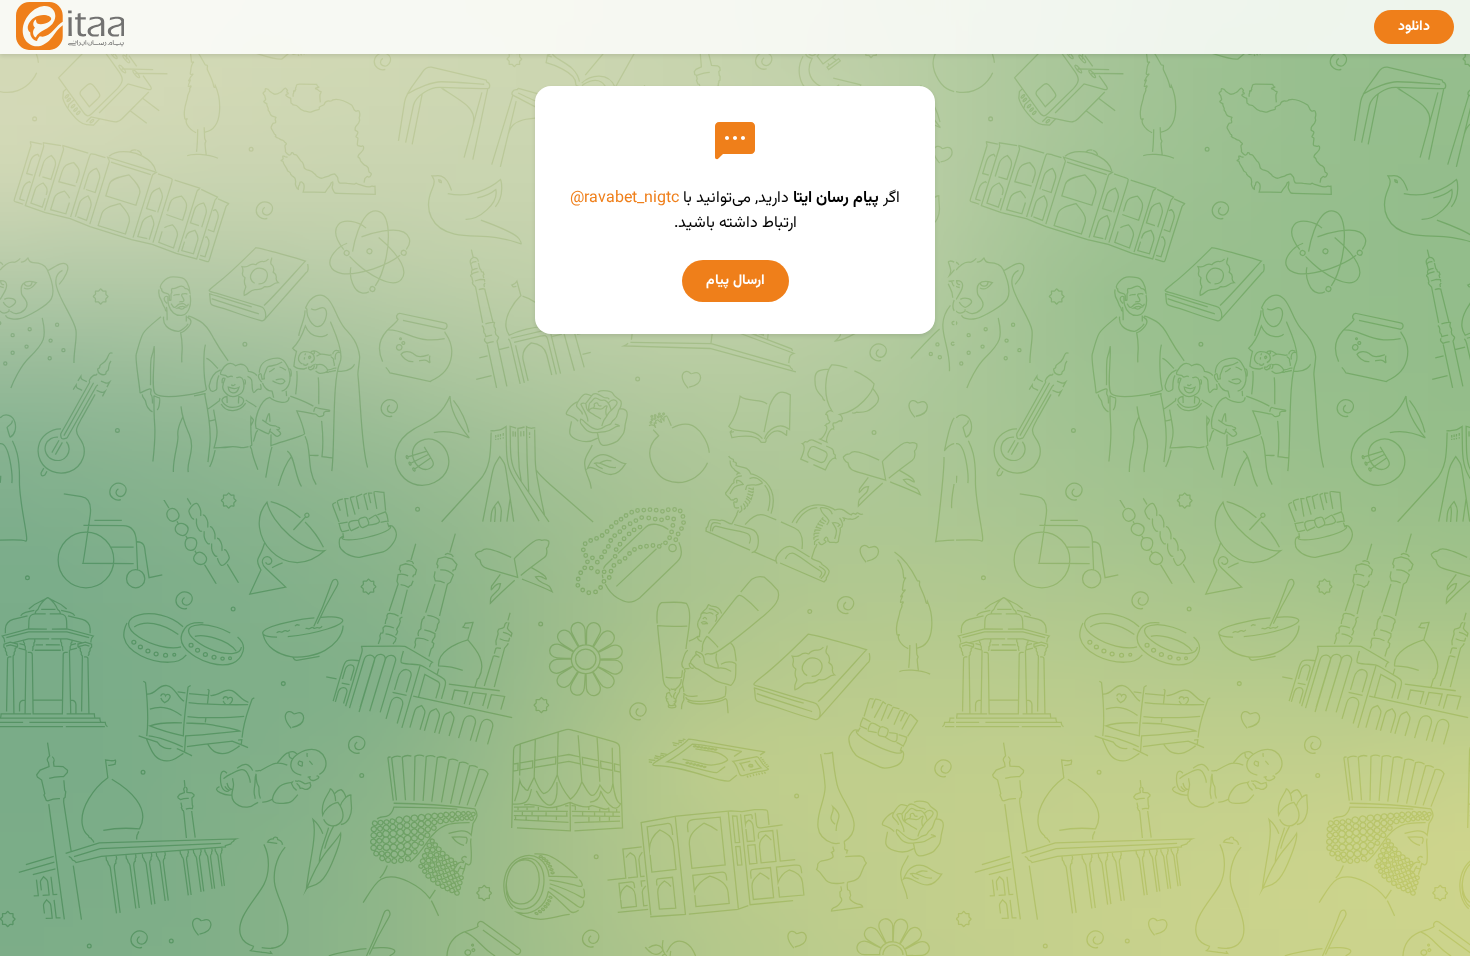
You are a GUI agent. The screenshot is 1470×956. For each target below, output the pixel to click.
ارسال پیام (735, 281)
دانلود (1414, 27)
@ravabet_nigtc (624, 198)
